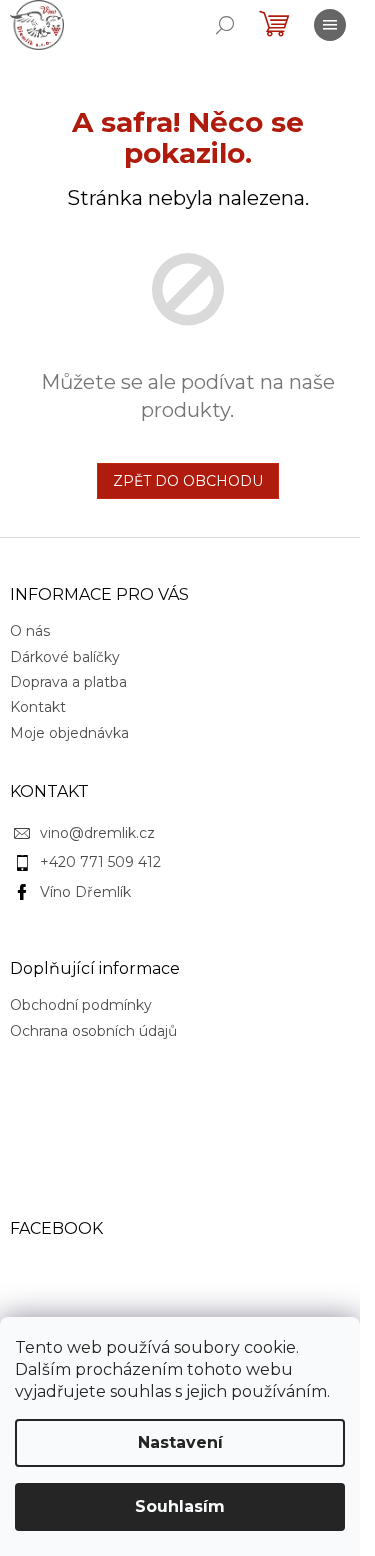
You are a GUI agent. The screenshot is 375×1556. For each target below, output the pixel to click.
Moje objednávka (69, 733)
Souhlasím (180, 1506)
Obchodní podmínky (81, 1005)
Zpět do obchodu (188, 481)
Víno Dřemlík (85, 892)
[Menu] (330, 25)
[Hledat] (225, 25)
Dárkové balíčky (65, 657)
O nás (30, 631)
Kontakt (38, 707)
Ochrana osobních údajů (93, 1031)
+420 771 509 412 (100, 862)
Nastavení (180, 1442)
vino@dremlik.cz (97, 833)
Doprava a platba (68, 682)
